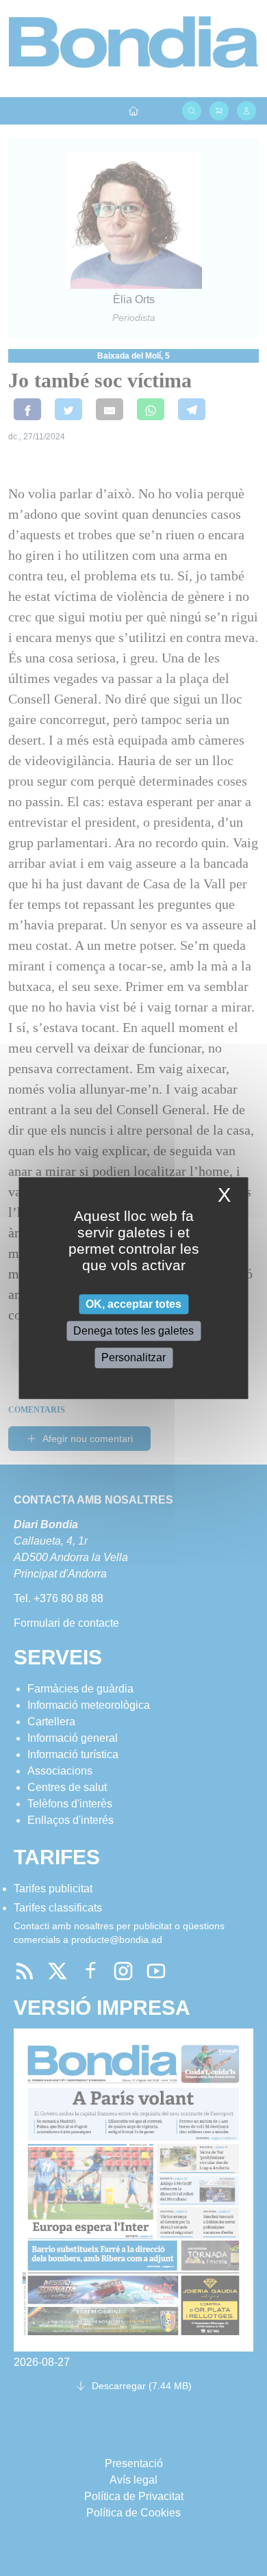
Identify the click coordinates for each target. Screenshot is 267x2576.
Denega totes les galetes (133, 1331)
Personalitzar (133, 1358)
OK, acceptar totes (133, 1304)
